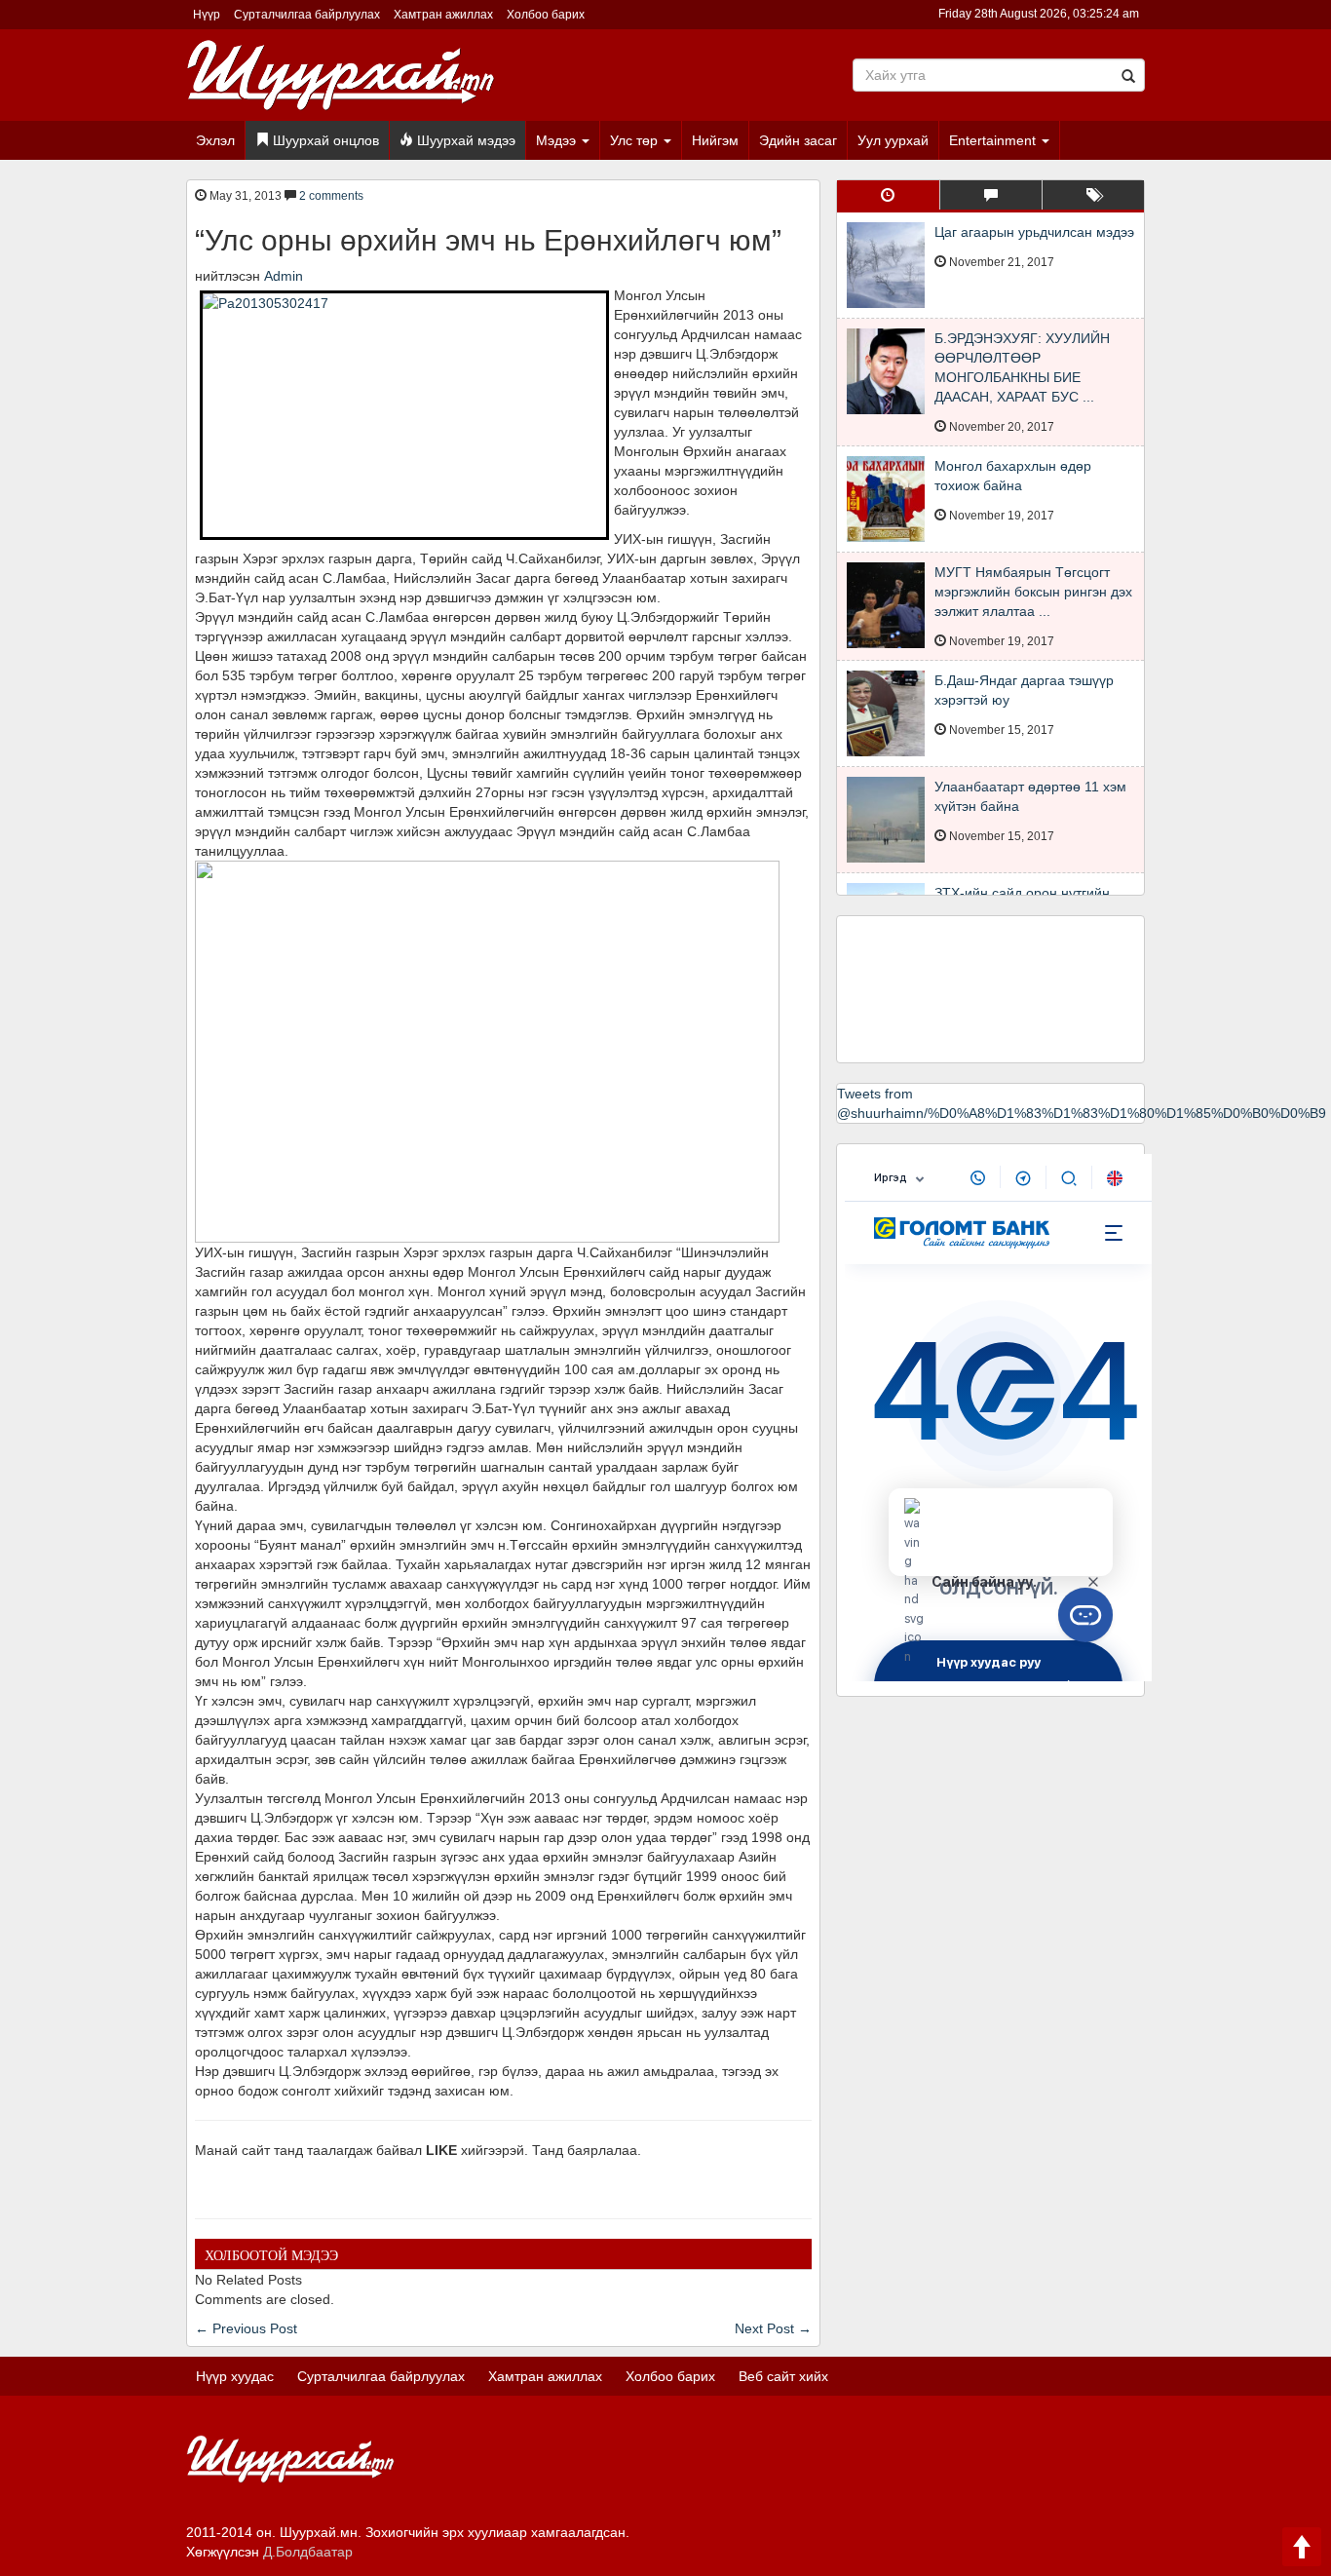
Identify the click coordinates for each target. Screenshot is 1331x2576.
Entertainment (994, 140)
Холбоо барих (546, 15)
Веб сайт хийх (783, 2376)
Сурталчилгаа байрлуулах (307, 15)
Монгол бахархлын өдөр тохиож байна (1013, 476)
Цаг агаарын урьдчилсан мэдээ (1034, 232)
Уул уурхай (893, 140)
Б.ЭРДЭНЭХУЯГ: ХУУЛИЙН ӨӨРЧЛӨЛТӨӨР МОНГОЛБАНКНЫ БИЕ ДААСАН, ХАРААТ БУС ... (1022, 367)
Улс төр (636, 140)
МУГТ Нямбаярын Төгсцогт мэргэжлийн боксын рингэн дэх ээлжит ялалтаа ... (1033, 592)
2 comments (331, 196)
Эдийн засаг (798, 140)
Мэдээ (558, 140)
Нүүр (207, 15)
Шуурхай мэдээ (464, 140)
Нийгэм (715, 140)
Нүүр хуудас (235, 2376)
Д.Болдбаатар (308, 2552)
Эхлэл (215, 140)
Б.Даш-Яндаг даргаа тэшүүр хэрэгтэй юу (1024, 690)
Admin (284, 276)
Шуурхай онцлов (324, 140)
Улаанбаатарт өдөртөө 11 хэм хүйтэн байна (1030, 796)
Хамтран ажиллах (443, 15)
